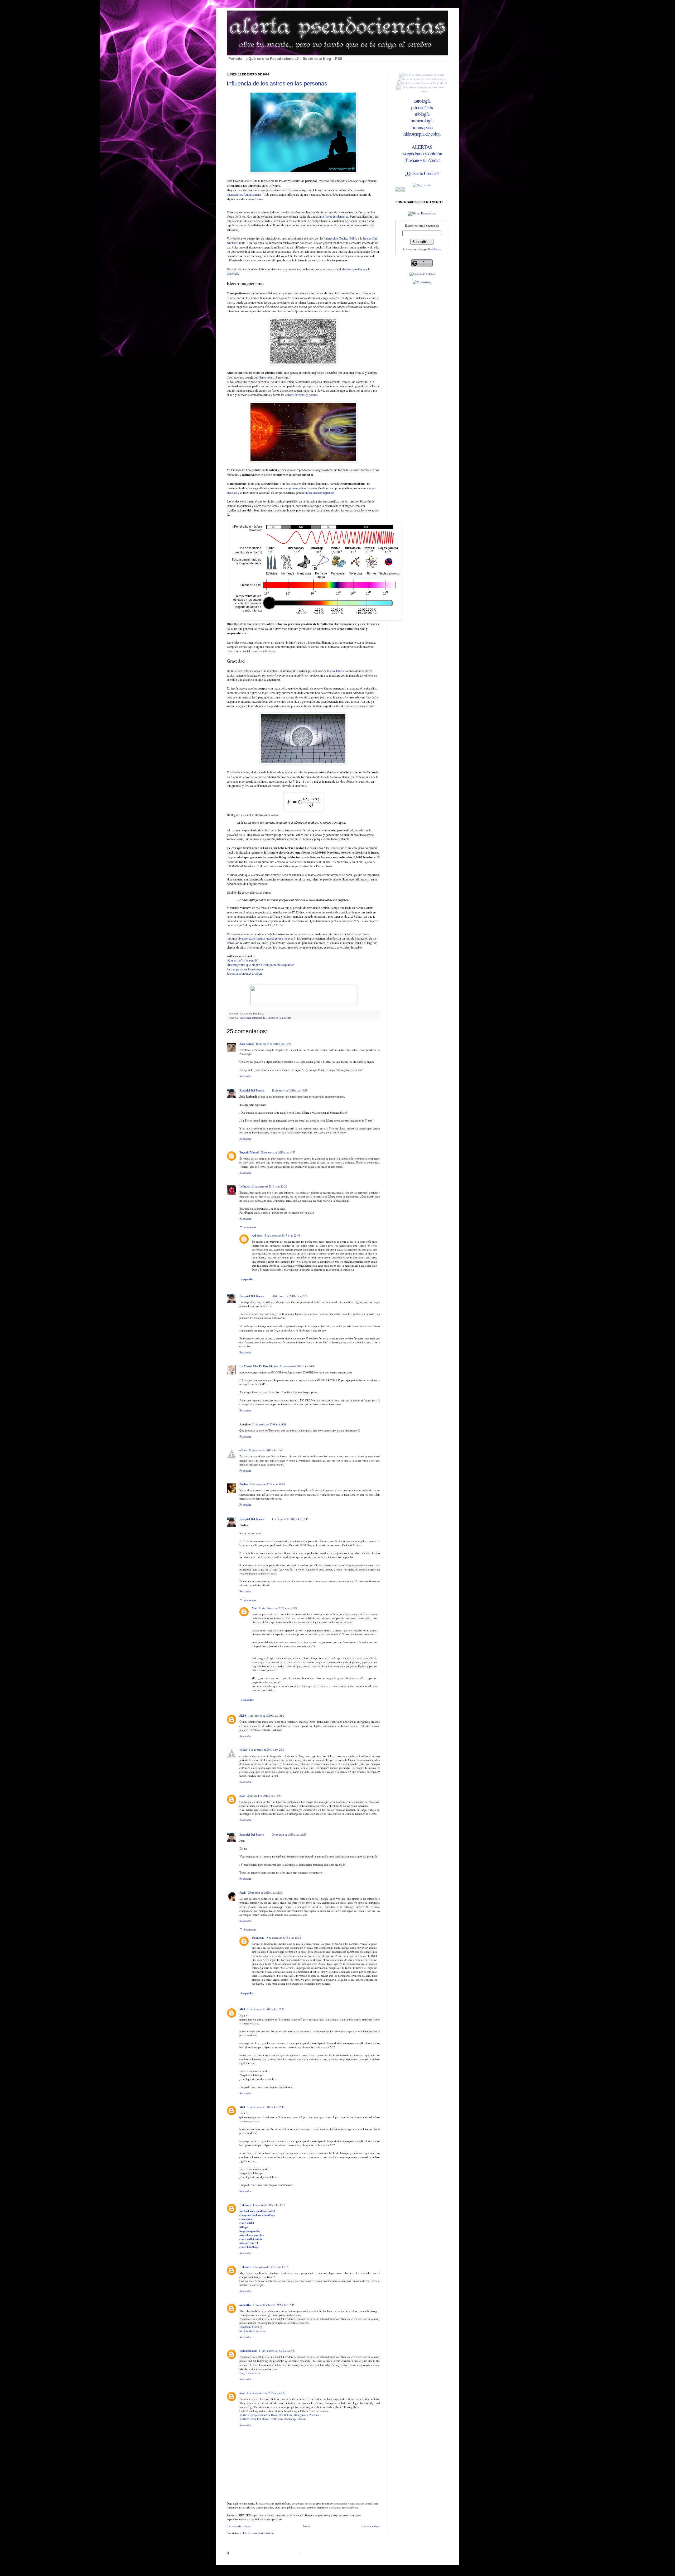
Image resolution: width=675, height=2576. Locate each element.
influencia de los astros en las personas (272, 1018)
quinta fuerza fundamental (332, 216)
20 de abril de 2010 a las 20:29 (289, 1835)
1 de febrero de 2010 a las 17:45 (290, 1519)
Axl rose (257, 1236)
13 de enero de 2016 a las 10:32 (283, 1938)
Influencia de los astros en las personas (277, 83)
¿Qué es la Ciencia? (422, 173)
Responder (245, 1076)
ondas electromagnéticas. (320, 492)
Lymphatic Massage (251, 2327)
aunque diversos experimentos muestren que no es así (261, 938)
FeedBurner (435, 249)
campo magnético (295, 488)
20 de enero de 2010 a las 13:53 (290, 1296)
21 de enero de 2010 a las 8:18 (269, 1424)
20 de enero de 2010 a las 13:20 (269, 1186)
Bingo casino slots (250, 2373)
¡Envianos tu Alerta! (422, 160)
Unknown (258, 1938)
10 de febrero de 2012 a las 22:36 (265, 2009)
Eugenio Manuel (249, 1152)
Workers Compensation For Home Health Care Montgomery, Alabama (279, 2415)
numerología (422, 120)
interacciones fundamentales (244, 194)
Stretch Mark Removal (252, 2331)
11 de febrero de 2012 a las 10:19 (278, 1608)
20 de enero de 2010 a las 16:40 (297, 1366)
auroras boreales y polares (302, 395)
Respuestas (250, 1227)
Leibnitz (245, 1186)
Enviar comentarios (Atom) (259, 2533)
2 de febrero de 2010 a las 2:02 (266, 1750)
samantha (245, 2305)
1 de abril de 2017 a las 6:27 (269, 2205)
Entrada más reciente (239, 2526)
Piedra (244, 1484)
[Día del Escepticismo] (422, 213)
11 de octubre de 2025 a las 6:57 (277, 2351)
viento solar (266, 377)
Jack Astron (247, 1044)
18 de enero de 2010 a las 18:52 (274, 1044)
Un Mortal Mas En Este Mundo (259, 1366)
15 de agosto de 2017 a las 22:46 (282, 1236)
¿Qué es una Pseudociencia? (273, 59)
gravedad (232, 273)
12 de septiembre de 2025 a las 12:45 (273, 2305)
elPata (243, 1450)
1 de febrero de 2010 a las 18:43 (266, 1716)
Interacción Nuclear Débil (340, 238)
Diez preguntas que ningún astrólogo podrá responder (260, 965)
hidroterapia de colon (422, 134)
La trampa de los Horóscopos (245, 969)
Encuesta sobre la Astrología (245, 973)
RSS (339, 59)
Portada (235, 59)
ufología (422, 114)
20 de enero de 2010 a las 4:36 (278, 1152)
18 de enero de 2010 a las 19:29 (290, 1090)
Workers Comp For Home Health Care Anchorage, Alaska (273, 2419)
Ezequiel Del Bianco (252, 1090)
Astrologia (245, 1018)
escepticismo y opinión (422, 153)
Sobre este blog (317, 59)
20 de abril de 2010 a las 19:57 (264, 1796)
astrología (422, 101)
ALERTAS (422, 147)
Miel (255, 1608)
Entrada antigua (371, 2526)
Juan (242, 1796)
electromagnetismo (353, 269)
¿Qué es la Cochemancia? (243, 960)
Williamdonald (248, 2351)
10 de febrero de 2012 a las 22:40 (265, 2107)
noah (242, 2393)
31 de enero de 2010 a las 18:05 (267, 1484)
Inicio (307, 2526)
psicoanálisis (422, 107)
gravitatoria (337, 671)
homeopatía (422, 127)
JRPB (243, 1716)
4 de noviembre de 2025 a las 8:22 (266, 2393)
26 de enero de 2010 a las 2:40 (266, 1450)
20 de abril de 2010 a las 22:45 (265, 1893)
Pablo (243, 1893)
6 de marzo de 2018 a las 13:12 (270, 2267)
